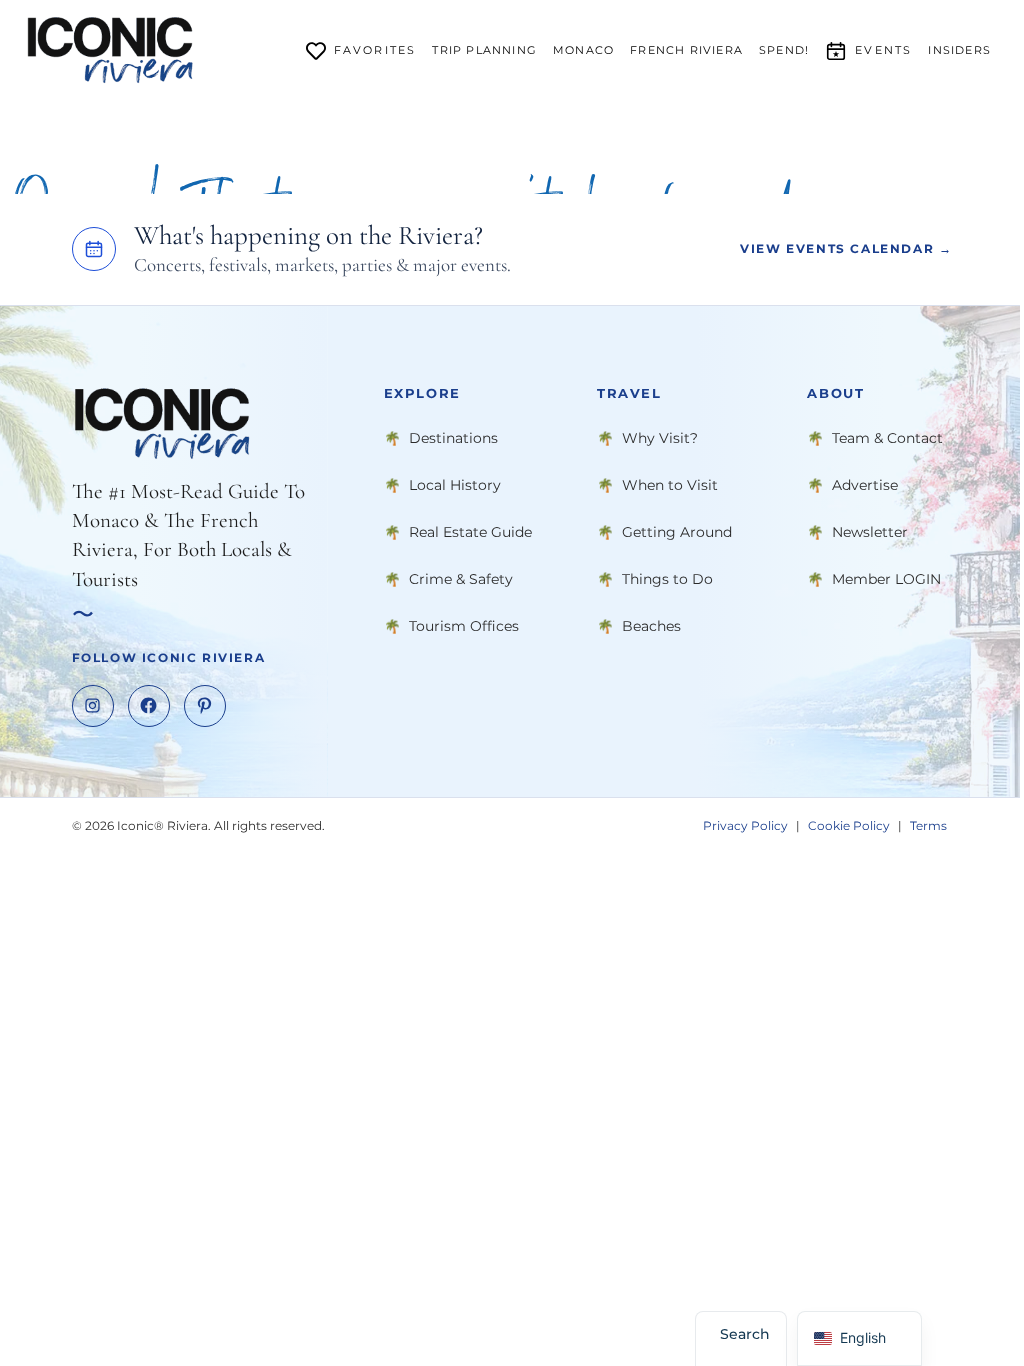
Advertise (865, 485)
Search (745, 1334)
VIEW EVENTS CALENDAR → (846, 248)
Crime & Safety (461, 579)
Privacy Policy (745, 825)
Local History (455, 485)
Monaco (583, 50)
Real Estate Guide (470, 532)
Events (883, 50)
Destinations (453, 438)
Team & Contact (887, 438)
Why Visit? (660, 438)
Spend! (784, 50)
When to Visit (670, 485)
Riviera (686, 50)
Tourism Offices (464, 626)
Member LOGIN (886, 579)
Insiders (959, 50)
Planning (484, 50)
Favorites (375, 50)
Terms (928, 825)
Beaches (651, 626)
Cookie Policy (849, 825)
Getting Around (677, 532)
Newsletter (870, 532)
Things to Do (667, 579)
